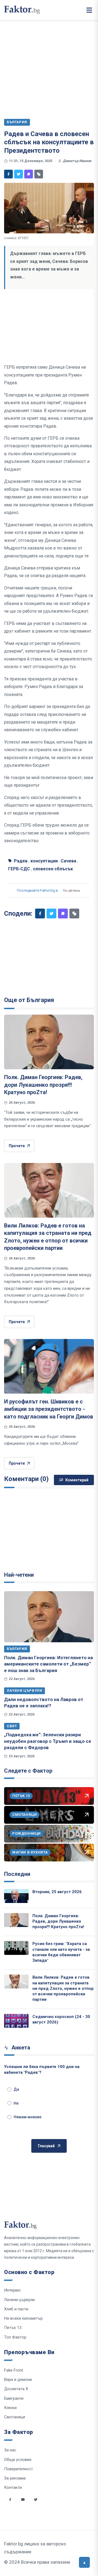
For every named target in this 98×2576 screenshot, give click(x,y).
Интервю (12, 2290)
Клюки (10, 2408)
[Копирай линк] (39, 174)
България (17, 1649)
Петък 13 (13, 2328)
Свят (12, 1726)
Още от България (29, 1000)
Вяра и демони (18, 2380)
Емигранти (14, 2398)
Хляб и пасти (16, 2309)
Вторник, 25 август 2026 (57, 1892)
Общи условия (18, 2460)
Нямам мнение (27, 2117)
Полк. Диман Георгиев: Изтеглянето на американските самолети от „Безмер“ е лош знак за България (48, 1664)
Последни (17, 1874)
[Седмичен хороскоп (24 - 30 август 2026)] (16, 2021)
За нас (10, 2450)
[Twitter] (19, 174)
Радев (21, 861)
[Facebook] (8, 174)
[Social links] (10, 2499)
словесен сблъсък (53, 869)
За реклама (15, 2478)
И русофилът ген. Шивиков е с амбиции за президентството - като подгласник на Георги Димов (49, 1409)
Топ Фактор (15, 2337)
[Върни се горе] (84, 2562)
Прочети (17, 1146)
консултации (44, 861)
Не (16, 2103)
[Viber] (29, 174)
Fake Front (14, 2370)
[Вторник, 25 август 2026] (16, 1896)
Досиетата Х (16, 2389)
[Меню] (89, 10)
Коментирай (77, 1480)
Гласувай (46, 2146)
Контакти (13, 2487)
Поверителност (19, 2469)
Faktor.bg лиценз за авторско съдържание (35, 2548)
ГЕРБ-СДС (19, 869)
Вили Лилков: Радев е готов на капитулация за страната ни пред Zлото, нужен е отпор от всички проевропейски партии (63, 1988)
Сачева (68, 861)
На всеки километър (23, 2318)
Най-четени (19, 1575)
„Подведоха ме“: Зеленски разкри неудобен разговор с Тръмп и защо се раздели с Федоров (48, 1741)
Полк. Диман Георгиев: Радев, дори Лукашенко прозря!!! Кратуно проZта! (43, 1085)
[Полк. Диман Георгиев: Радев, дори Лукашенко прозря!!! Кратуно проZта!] (49, 1042)
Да (16, 2089)
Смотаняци (15, 2417)
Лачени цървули (24, 1691)
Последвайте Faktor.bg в (37, 890)
